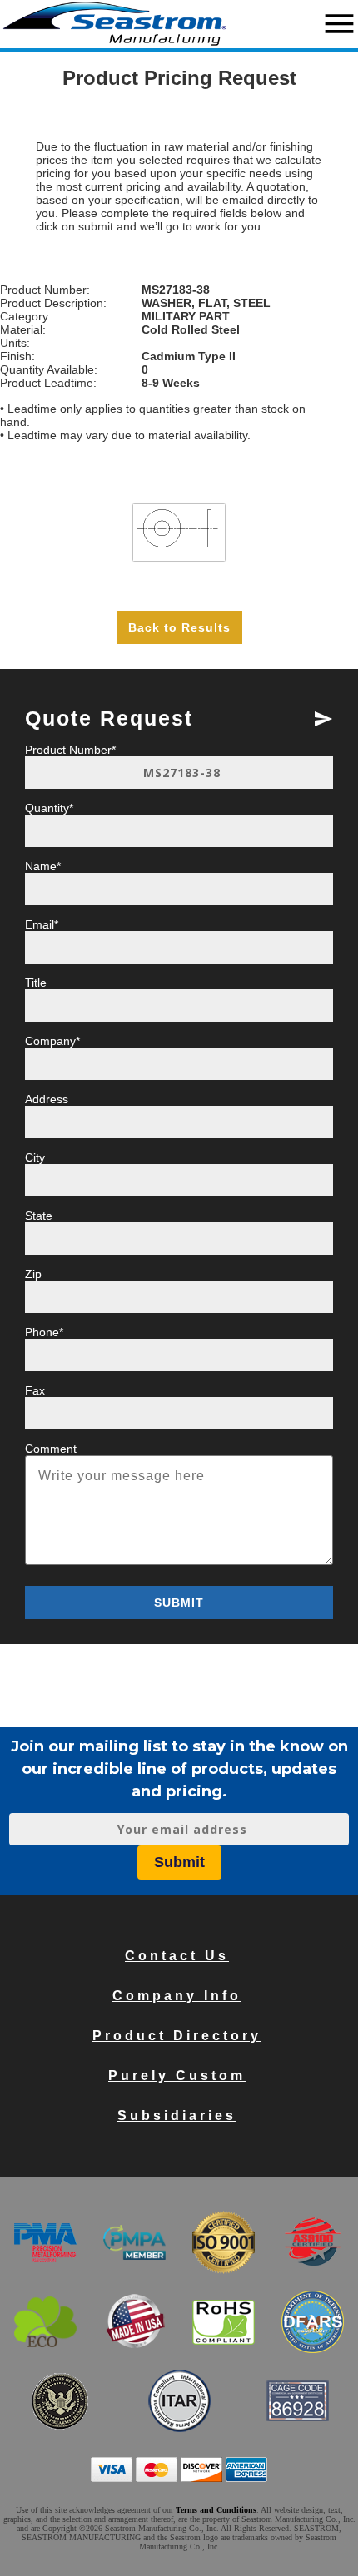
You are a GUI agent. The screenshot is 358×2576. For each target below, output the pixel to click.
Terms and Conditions (216, 2510)
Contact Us (177, 1956)
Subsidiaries (177, 2115)
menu (339, 24)
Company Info (177, 1996)
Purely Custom (177, 2076)
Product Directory (177, 2036)
